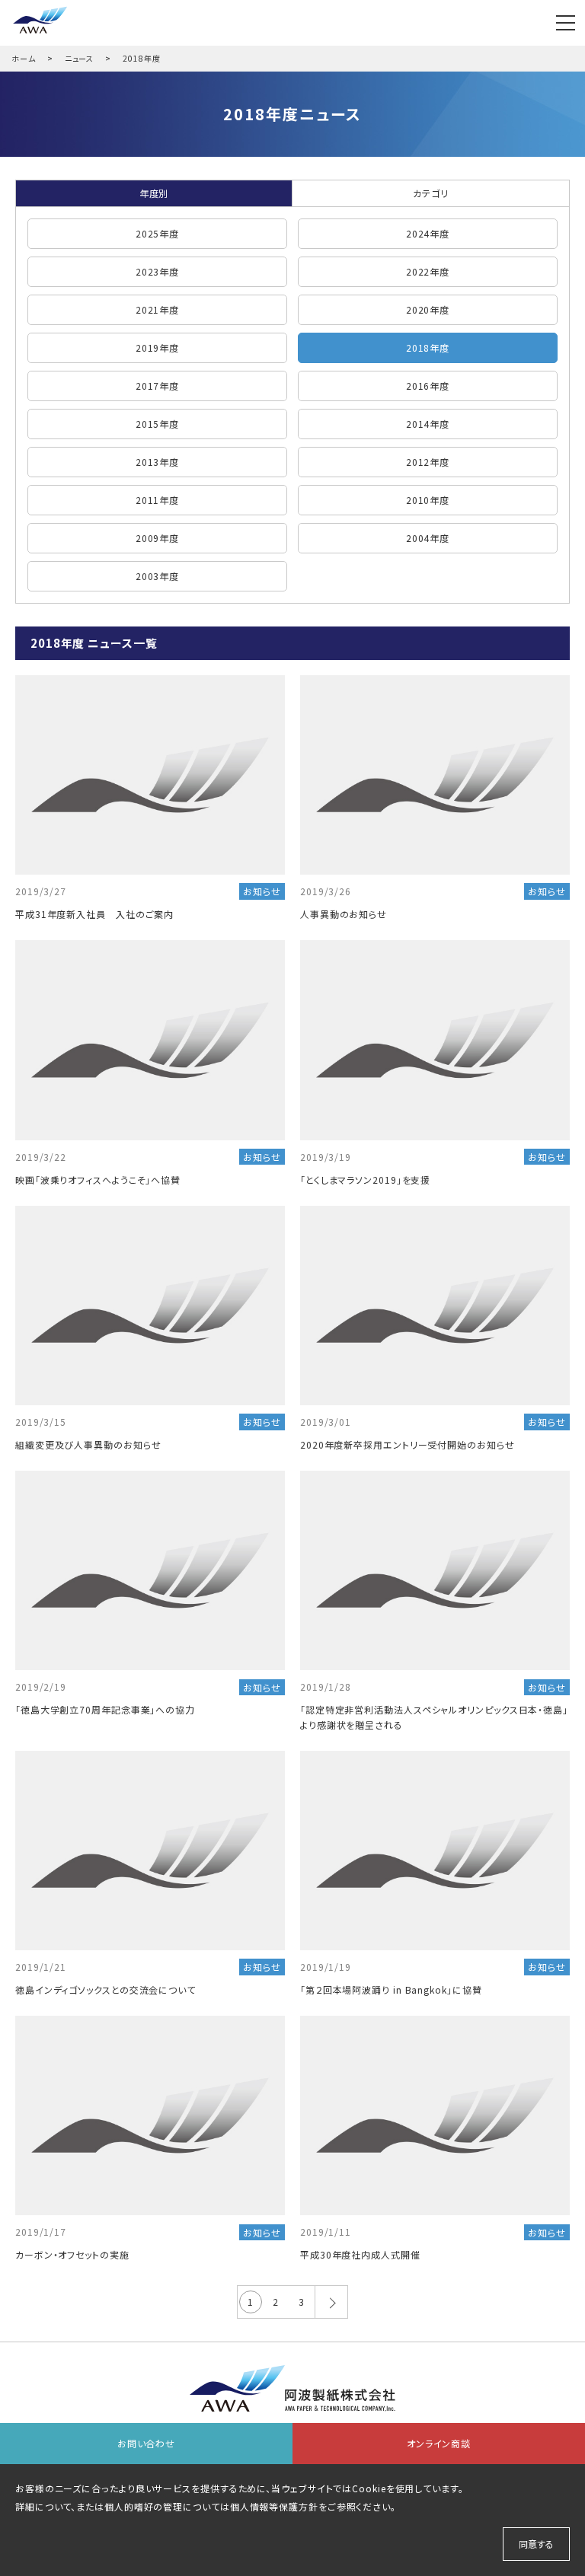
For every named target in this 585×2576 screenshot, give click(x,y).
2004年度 (428, 538)
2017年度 (157, 386)
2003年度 (157, 576)
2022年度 (428, 271)
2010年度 (428, 500)
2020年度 (428, 309)
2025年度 (157, 233)
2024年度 (428, 233)
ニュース (80, 58)
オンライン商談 (439, 2443)
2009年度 (157, 538)
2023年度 (157, 271)
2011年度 (157, 500)
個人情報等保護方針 (274, 2506)
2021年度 (157, 309)
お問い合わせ (146, 2443)
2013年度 (157, 462)
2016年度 (428, 386)
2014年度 (428, 424)
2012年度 (428, 462)
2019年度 (157, 348)
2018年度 (428, 348)
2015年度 (157, 424)
